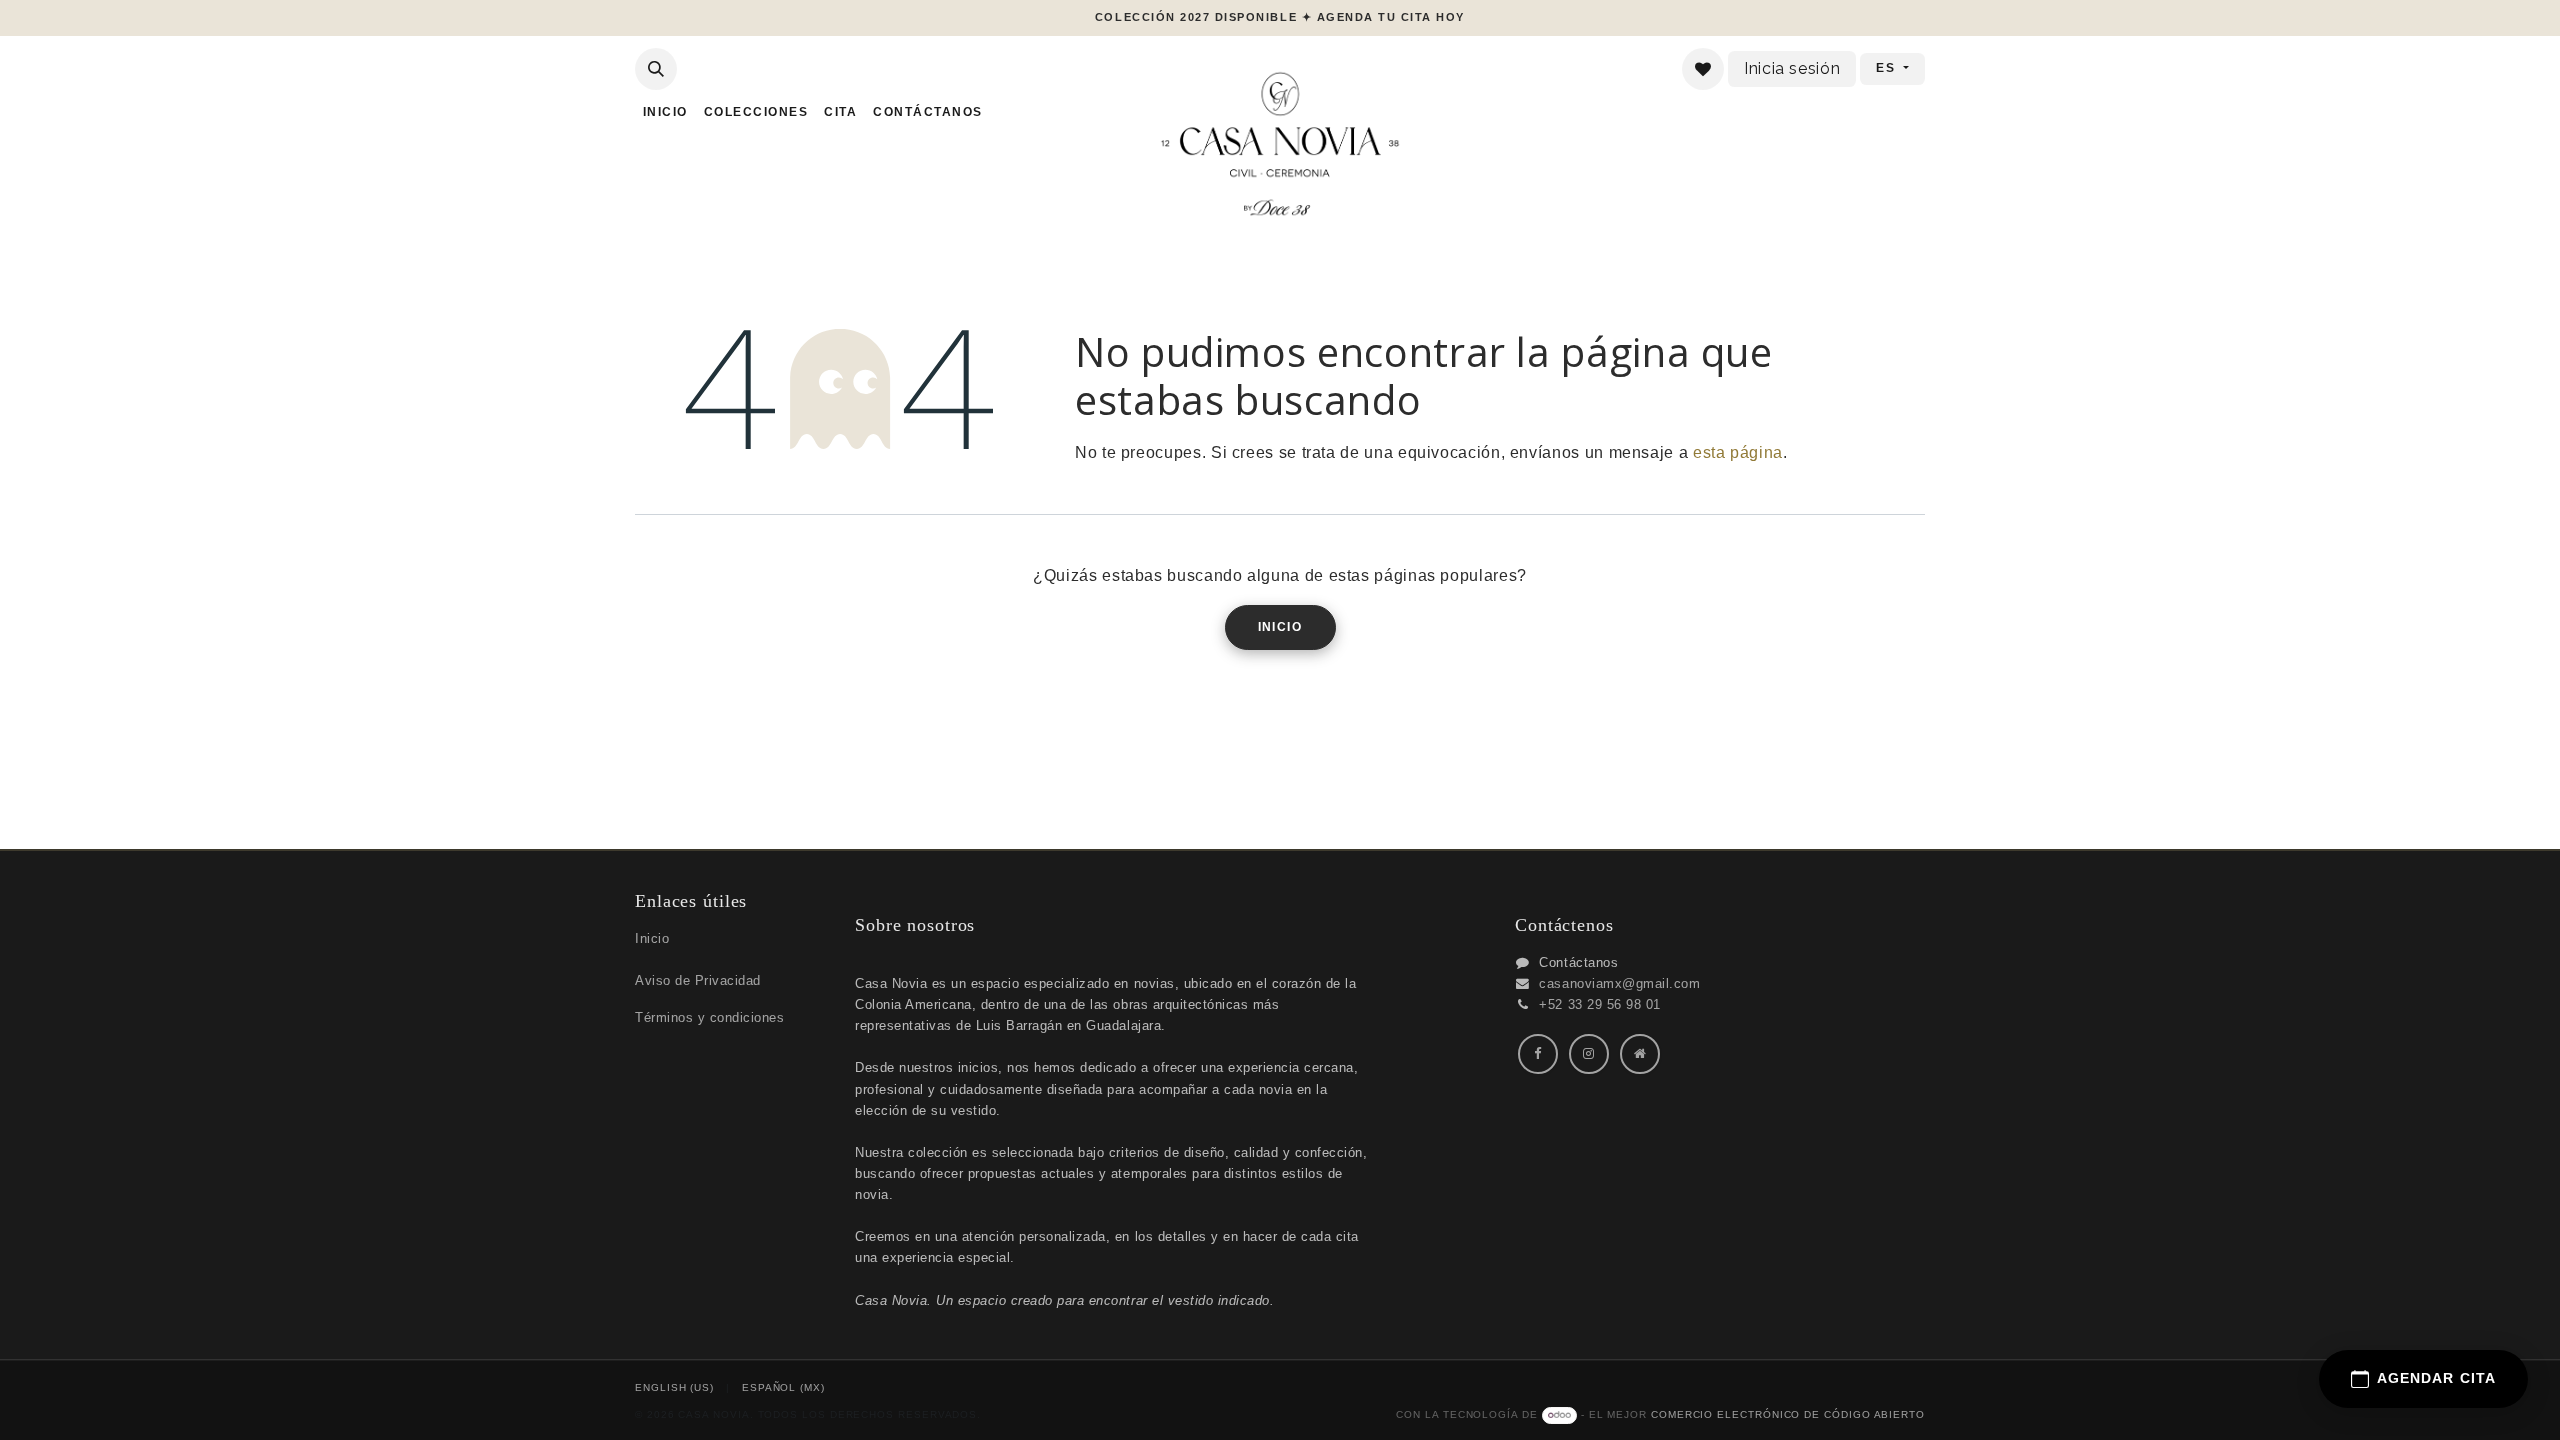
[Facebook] (1538, 1054)
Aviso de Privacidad (698, 980)
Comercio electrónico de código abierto (1788, 1414)
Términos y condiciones (709, 1017)
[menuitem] (665, 112)
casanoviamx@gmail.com (1619, 983)
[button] (656, 69)
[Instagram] (1589, 1054)
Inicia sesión (1792, 68)
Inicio (1280, 627)
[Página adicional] (1640, 1054)
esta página (1738, 452)
